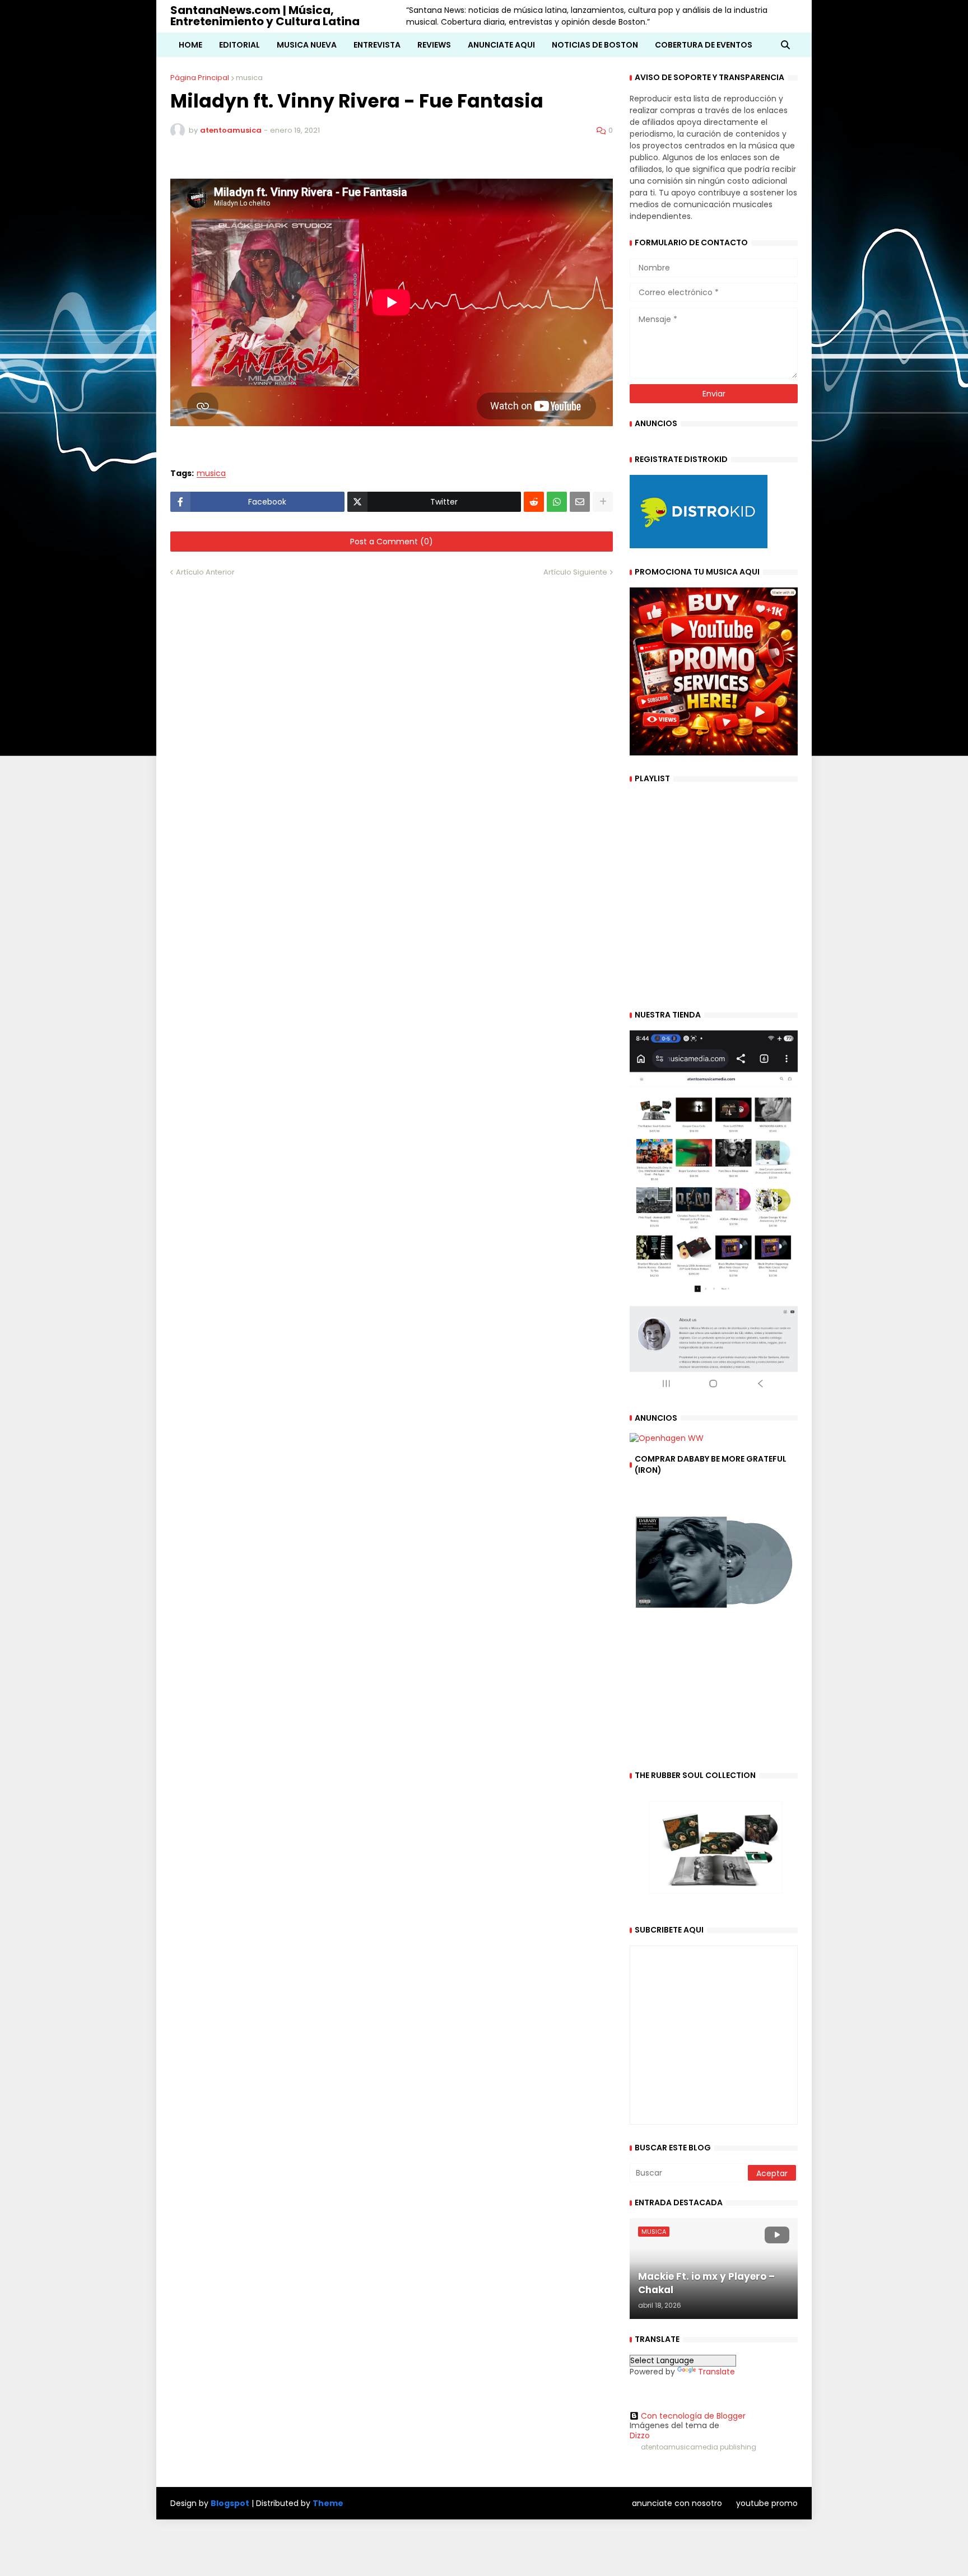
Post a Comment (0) (392, 542)
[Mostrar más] (603, 502)
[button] (785, 45)
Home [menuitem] (190, 45)
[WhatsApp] (557, 502)
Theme (328, 2503)
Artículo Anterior (205, 572)
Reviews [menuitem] (434, 45)
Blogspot (230, 2503)
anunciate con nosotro (677, 2503)
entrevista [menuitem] (377, 45)
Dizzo (640, 2435)
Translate (716, 2372)
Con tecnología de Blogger (693, 2416)
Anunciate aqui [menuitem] (501, 45)
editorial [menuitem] (239, 45)
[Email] (580, 502)
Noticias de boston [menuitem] (595, 45)
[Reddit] (534, 502)
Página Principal (200, 78)
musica (249, 78)
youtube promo (767, 2503)
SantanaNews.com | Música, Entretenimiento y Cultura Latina (265, 16)
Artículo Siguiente (575, 572)
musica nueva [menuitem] (307, 45)
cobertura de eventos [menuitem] (704, 45)
